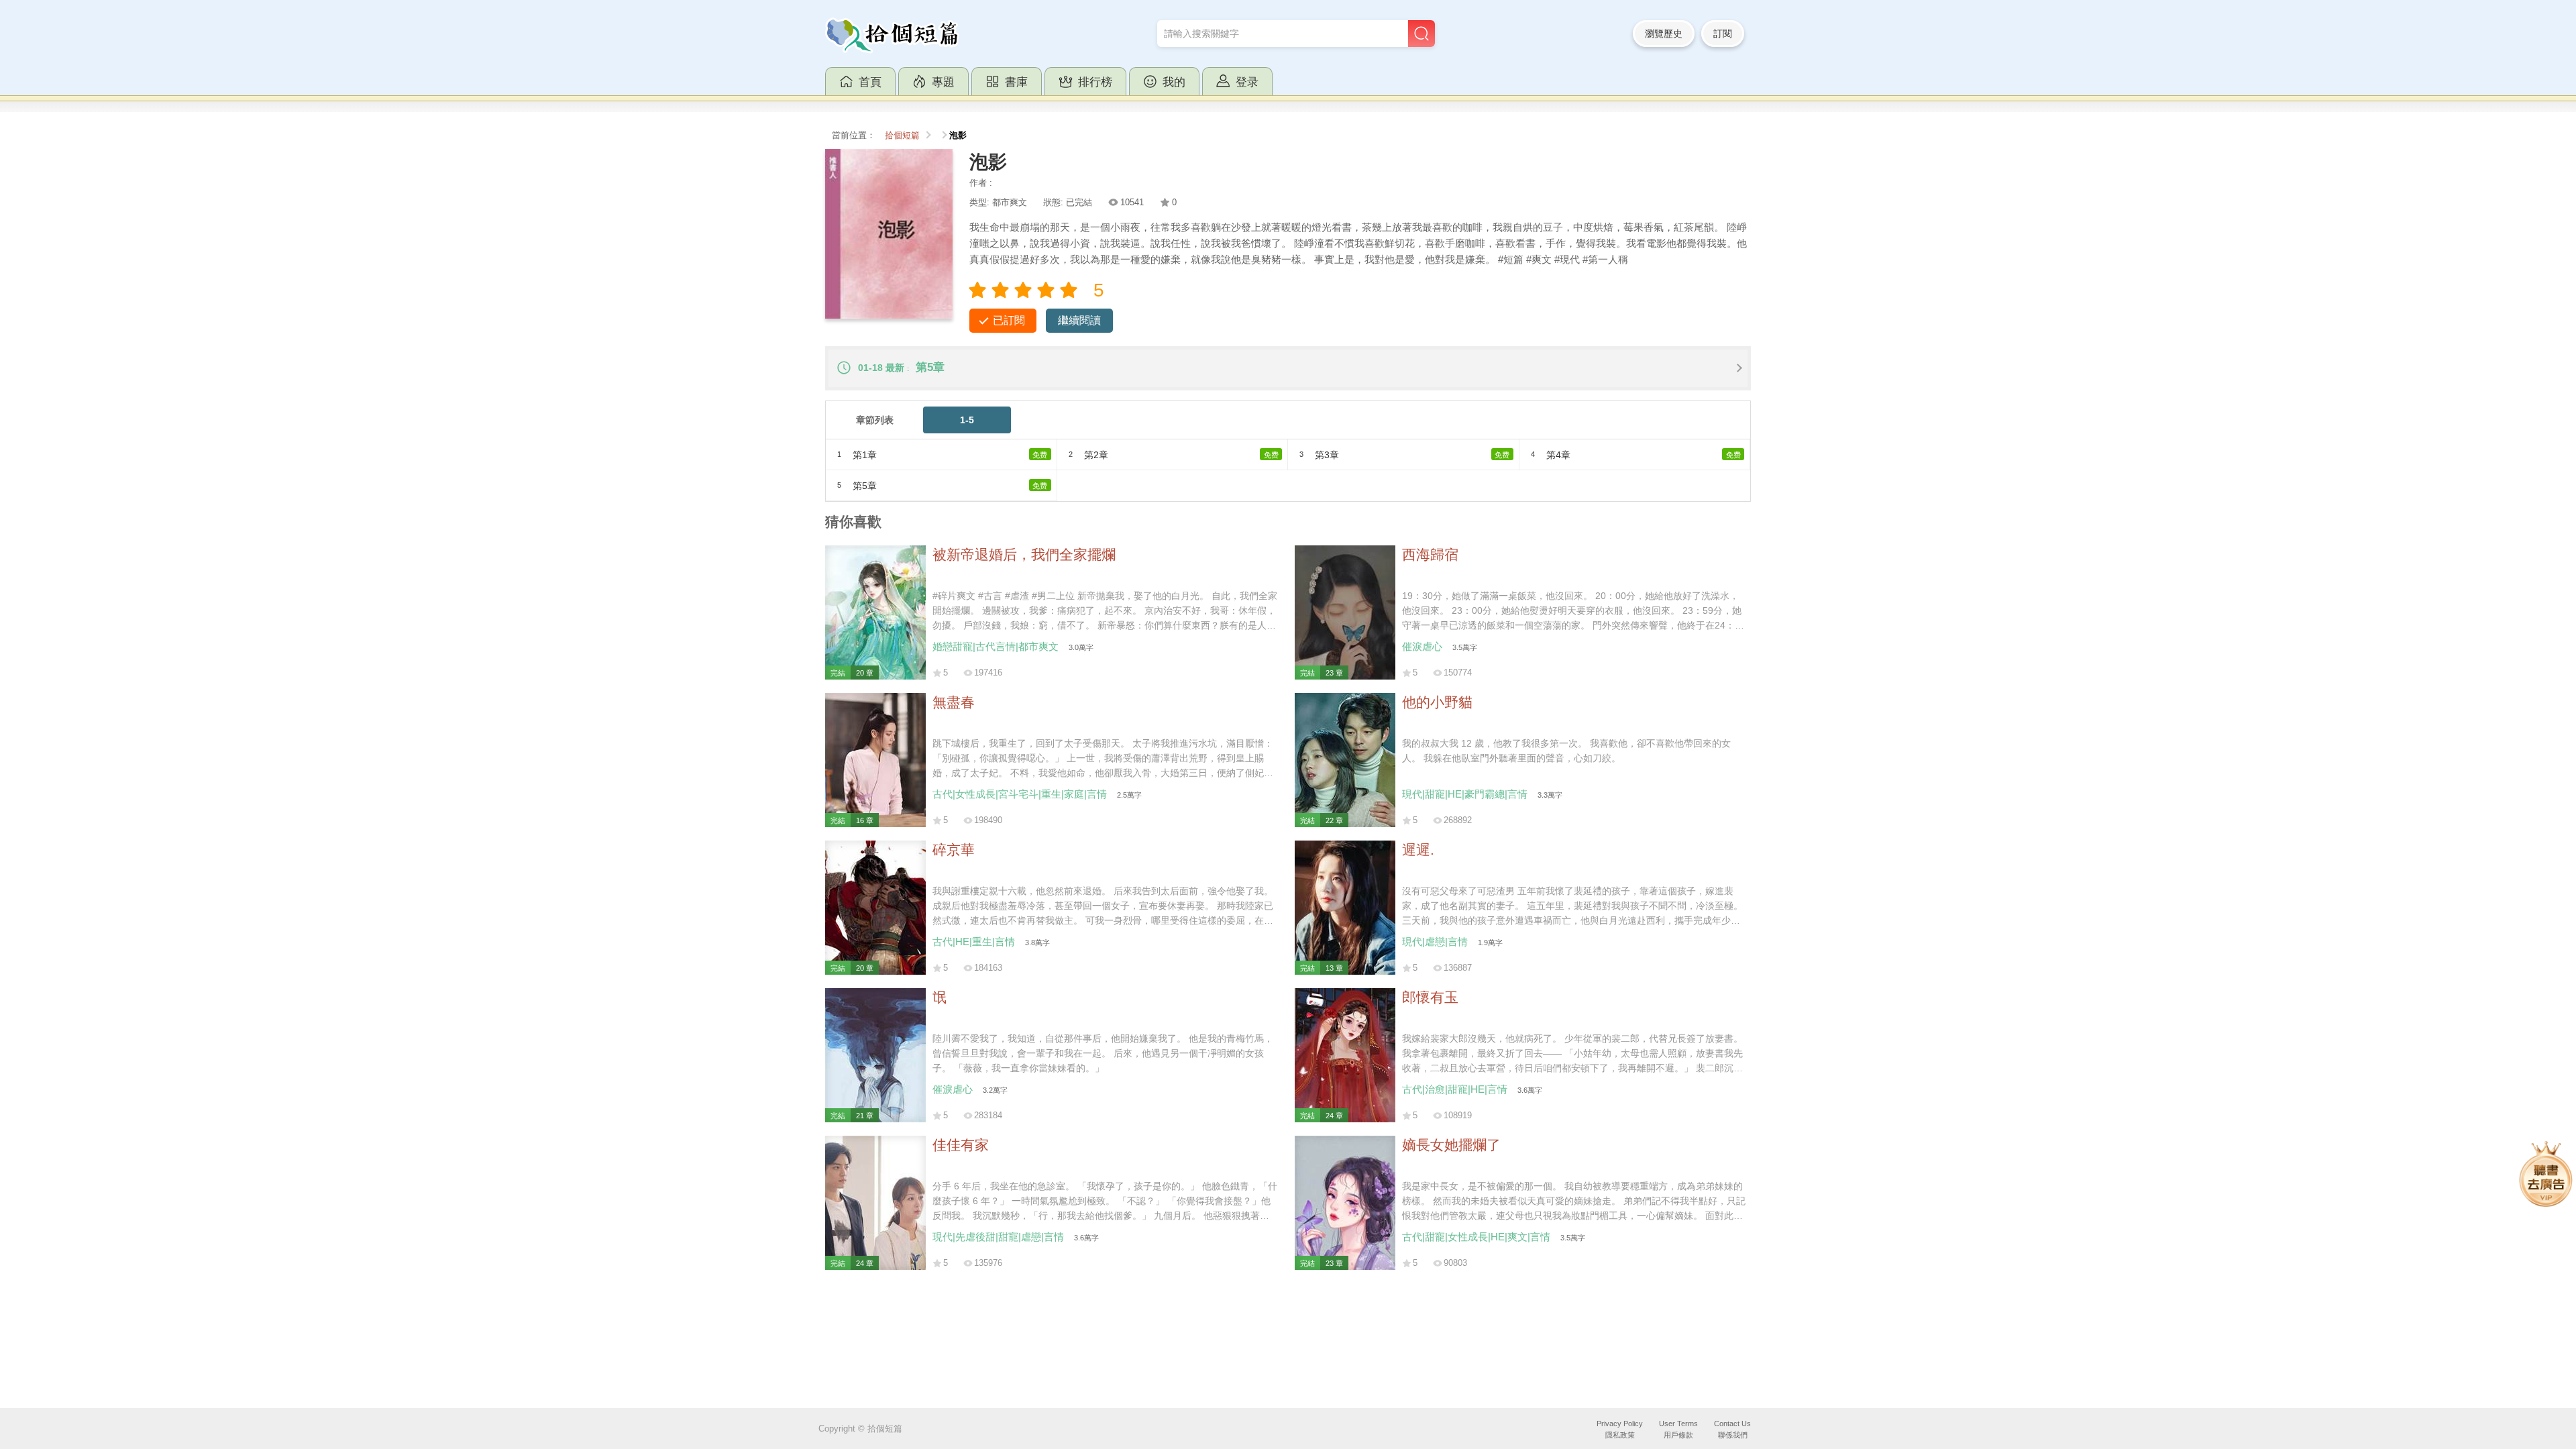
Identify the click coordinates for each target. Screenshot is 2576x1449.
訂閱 (1723, 34)
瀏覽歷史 (1664, 34)
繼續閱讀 (1079, 320)
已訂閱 (1009, 320)
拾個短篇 (902, 136)
